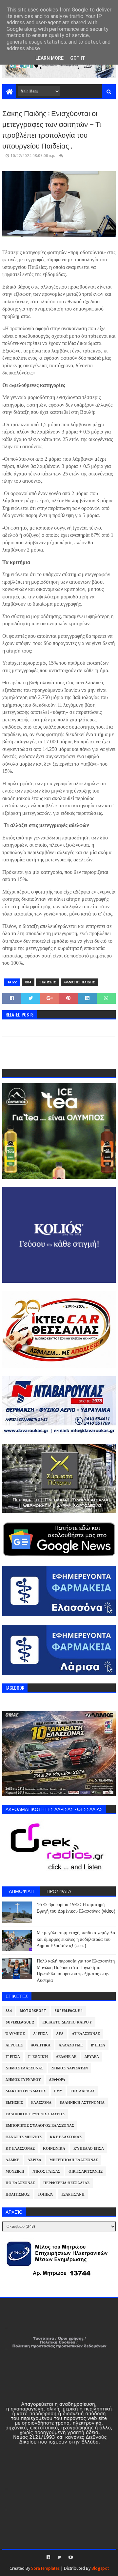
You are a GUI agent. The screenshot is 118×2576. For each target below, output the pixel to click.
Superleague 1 (69, 2011)
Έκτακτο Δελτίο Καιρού (67, 2022)
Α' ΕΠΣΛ (40, 2034)
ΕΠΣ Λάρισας (83, 2091)
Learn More (49, 58)
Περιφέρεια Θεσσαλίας (66, 2183)
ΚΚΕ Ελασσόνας (66, 2137)
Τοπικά (45, 2194)
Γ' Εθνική (38, 2057)
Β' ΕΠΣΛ (98, 2045)
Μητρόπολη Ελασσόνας (74, 2160)
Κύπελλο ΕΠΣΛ (89, 2149)
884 (28, 982)
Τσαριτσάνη (73, 2194)
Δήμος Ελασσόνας (24, 2068)
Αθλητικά (41, 2045)
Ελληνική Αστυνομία (82, 2103)
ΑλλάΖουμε (71, 2045)
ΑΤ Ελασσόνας (86, 2034)
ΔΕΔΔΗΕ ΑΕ (66, 2057)
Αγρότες (14, 2045)
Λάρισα (34, 2160)
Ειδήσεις (48, 982)
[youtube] (70, 2557)
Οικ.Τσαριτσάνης (86, 2172)
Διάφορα (57, 2080)
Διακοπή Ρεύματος (26, 2091)
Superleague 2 (20, 2022)
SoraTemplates (45, 2568)
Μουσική (15, 2172)
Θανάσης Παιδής (80, 982)
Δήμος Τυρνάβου (23, 2080)
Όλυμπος (15, 2034)
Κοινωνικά (54, 2149)
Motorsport (33, 2011)
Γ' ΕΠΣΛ (13, 2057)
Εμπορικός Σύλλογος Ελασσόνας (40, 2126)
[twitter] (59, 2557)
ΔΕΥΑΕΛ (92, 2057)
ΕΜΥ (58, 2091)
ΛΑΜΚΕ (12, 2160)
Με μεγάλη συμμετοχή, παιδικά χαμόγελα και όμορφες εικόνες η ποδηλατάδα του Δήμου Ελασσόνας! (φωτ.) (76, 1939)
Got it (78, 58)
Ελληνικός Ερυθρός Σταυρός (35, 2114)
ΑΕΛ (60, 2034)
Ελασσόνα (41, 2103)
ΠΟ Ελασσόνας (20, 2183)
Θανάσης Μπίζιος (24, 2137)
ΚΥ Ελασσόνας (20, 2149)
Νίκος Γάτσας (46, 2172)
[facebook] (48, 2557)
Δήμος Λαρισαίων (70, 2068)
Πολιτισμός (18, 2194)
